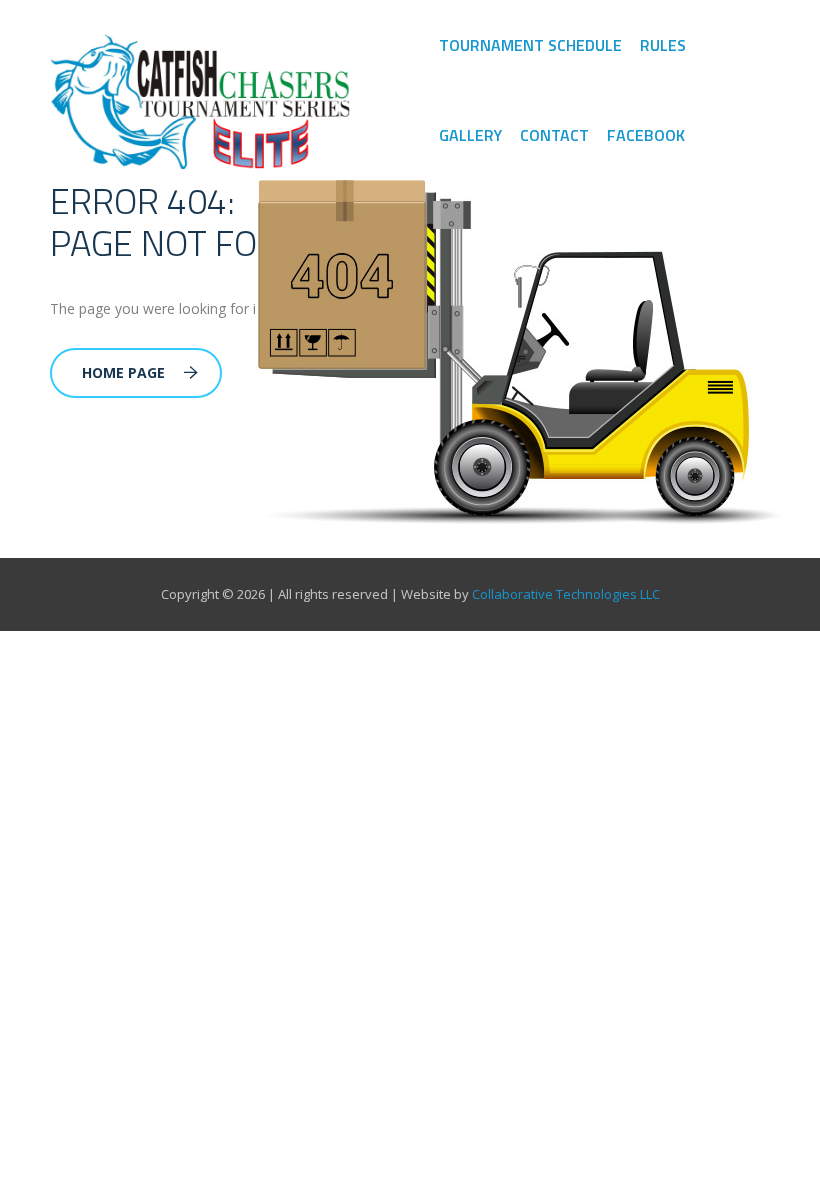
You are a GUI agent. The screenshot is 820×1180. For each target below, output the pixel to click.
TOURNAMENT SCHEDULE (530, 45)
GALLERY (470, 135)
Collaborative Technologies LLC (566, 594)
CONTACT (554, 135)
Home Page (123, 372)
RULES (663, 45)
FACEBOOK (646, 135)
